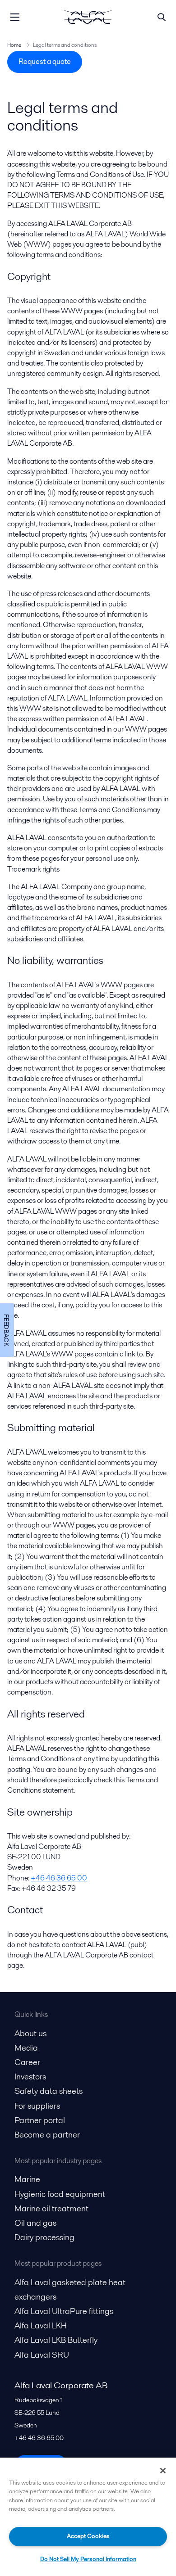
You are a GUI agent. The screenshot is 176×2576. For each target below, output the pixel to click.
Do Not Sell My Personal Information (88, 2559)
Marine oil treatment (51, 2208)
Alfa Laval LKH (41, 2325)
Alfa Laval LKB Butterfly (56, 2340)
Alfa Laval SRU (42, 2355)
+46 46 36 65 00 (59, 1878)
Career (27, 2062)
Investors (30, 2077)
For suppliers (37, 2106)
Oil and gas (35, 2223)
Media (26, 2048)
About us (30, 2033)
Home (14, 45)
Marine (27, 2179)
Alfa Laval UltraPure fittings (64, 2311)
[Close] (163, 2471)
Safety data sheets (49, 2091)
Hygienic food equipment (60, 2194)
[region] (88, 2517)
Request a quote (45, 61)
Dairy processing (44, 2237)
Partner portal (40, 2120)
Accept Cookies (88, 2536)
